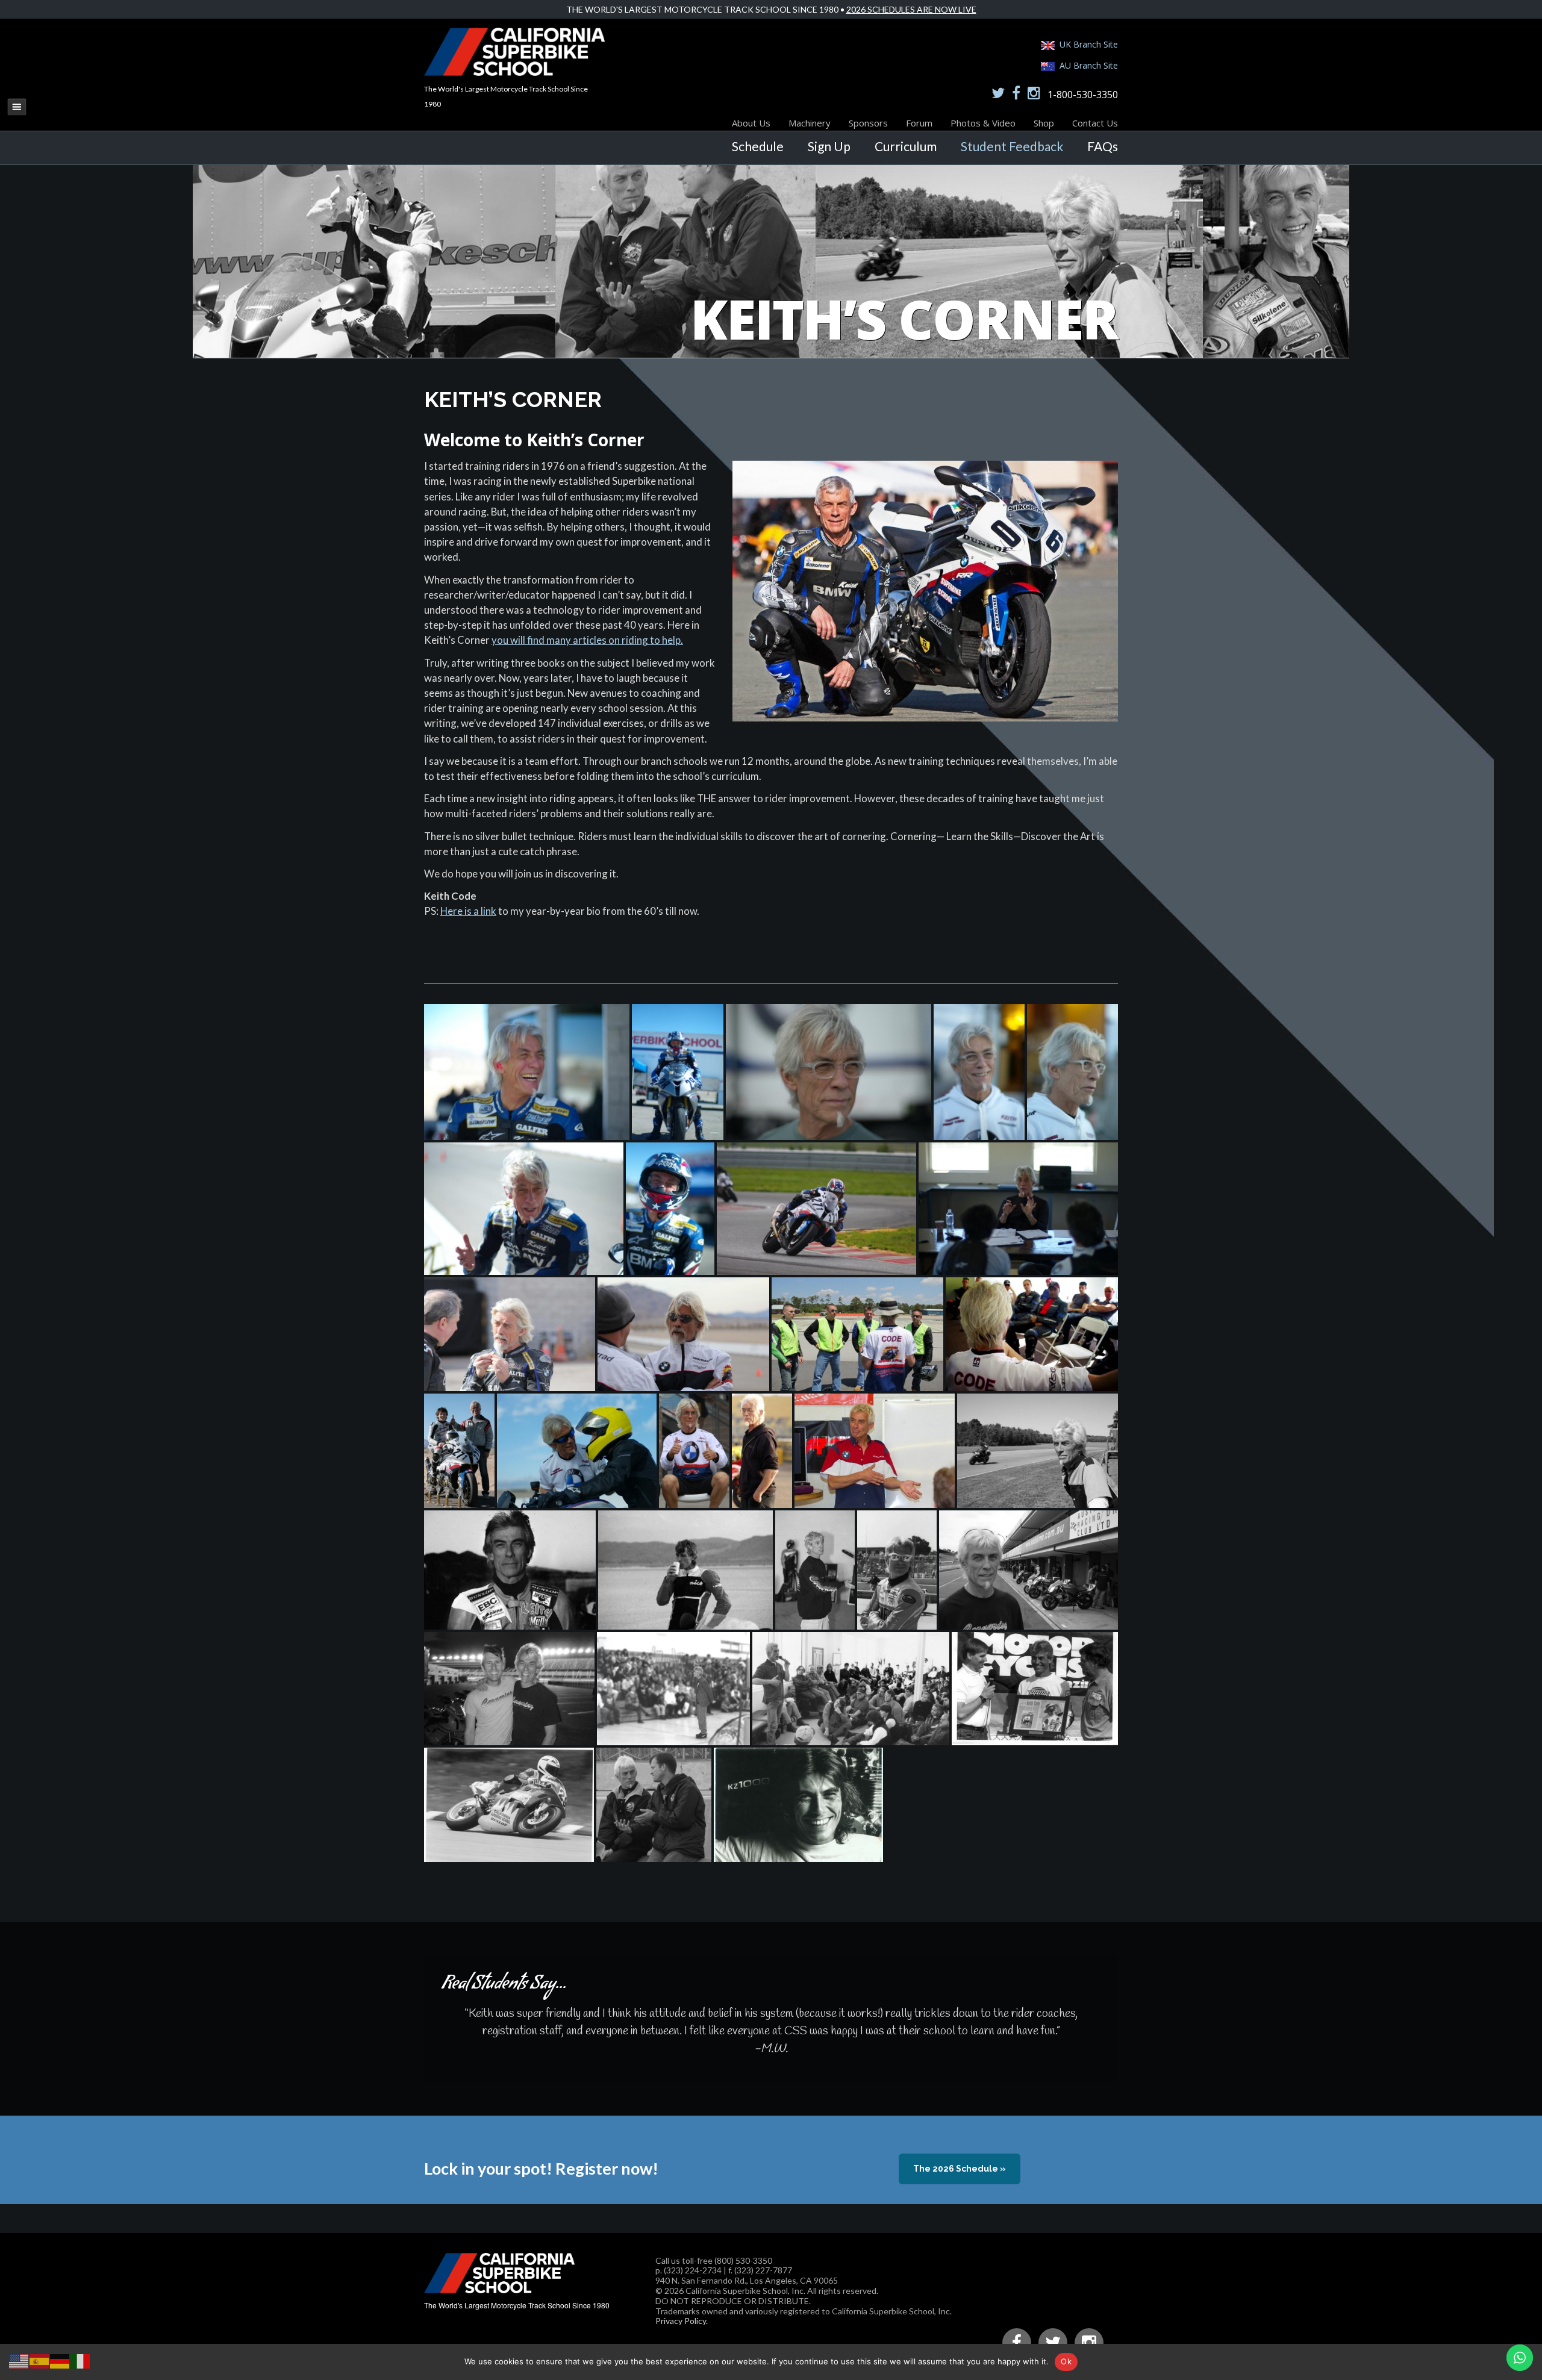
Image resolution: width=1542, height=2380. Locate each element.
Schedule (758, 146)
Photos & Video (983, 123)
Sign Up (829, 146)
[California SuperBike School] (514, 73)
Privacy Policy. (682, 2321)
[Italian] (81, 2360)
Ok (1066, 2361)
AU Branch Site (1089, 65)
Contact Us (1095, 123)
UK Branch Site (1089, 44)
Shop (1044, 123)
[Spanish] (40, 2360)
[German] (60, 2360)
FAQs (1103, 146)
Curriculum (906, 146)
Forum (919, 123)
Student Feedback (1012, 146)
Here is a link (468, 911)
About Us (751, 123)
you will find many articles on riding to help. (587, 640)
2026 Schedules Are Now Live (911, 9)
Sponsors (868, 123)
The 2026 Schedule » (960, 2169)
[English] (19, 2360)
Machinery (810, 123)
